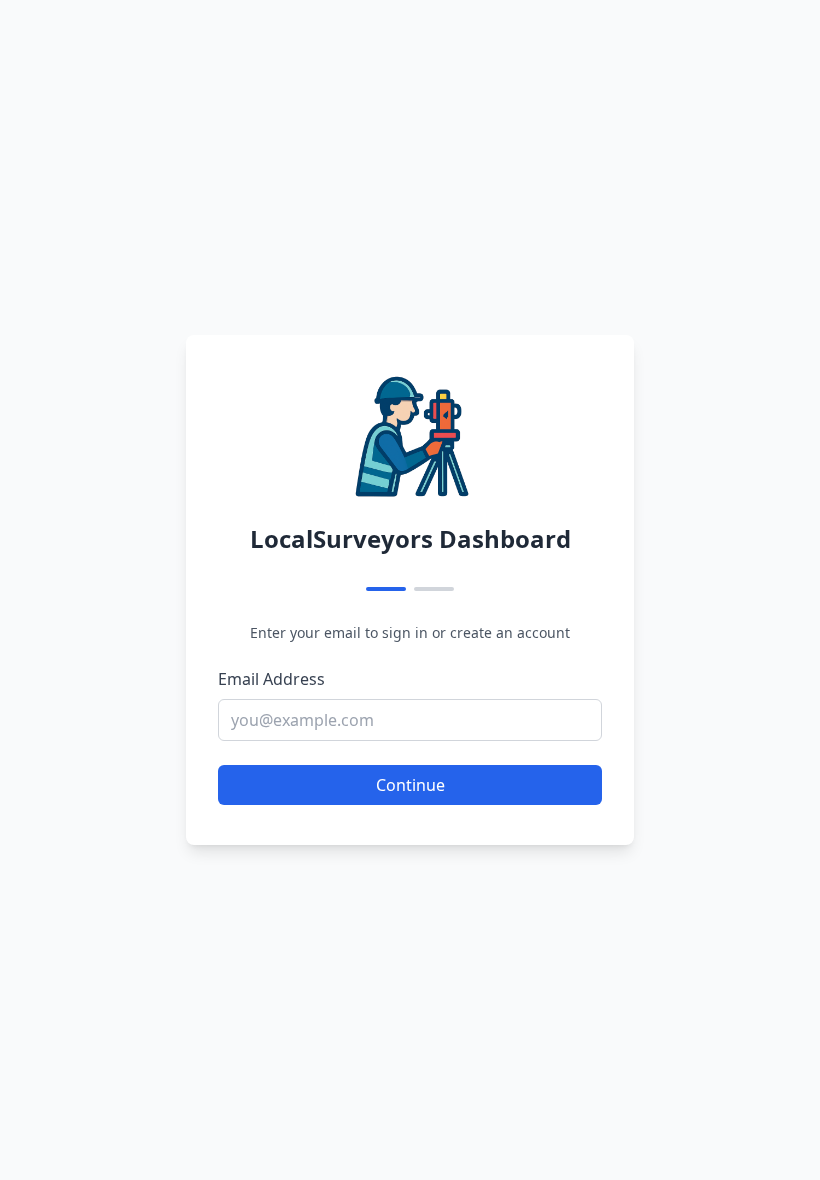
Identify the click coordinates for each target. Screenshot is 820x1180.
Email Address (271, 679)
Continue (410, 785)
